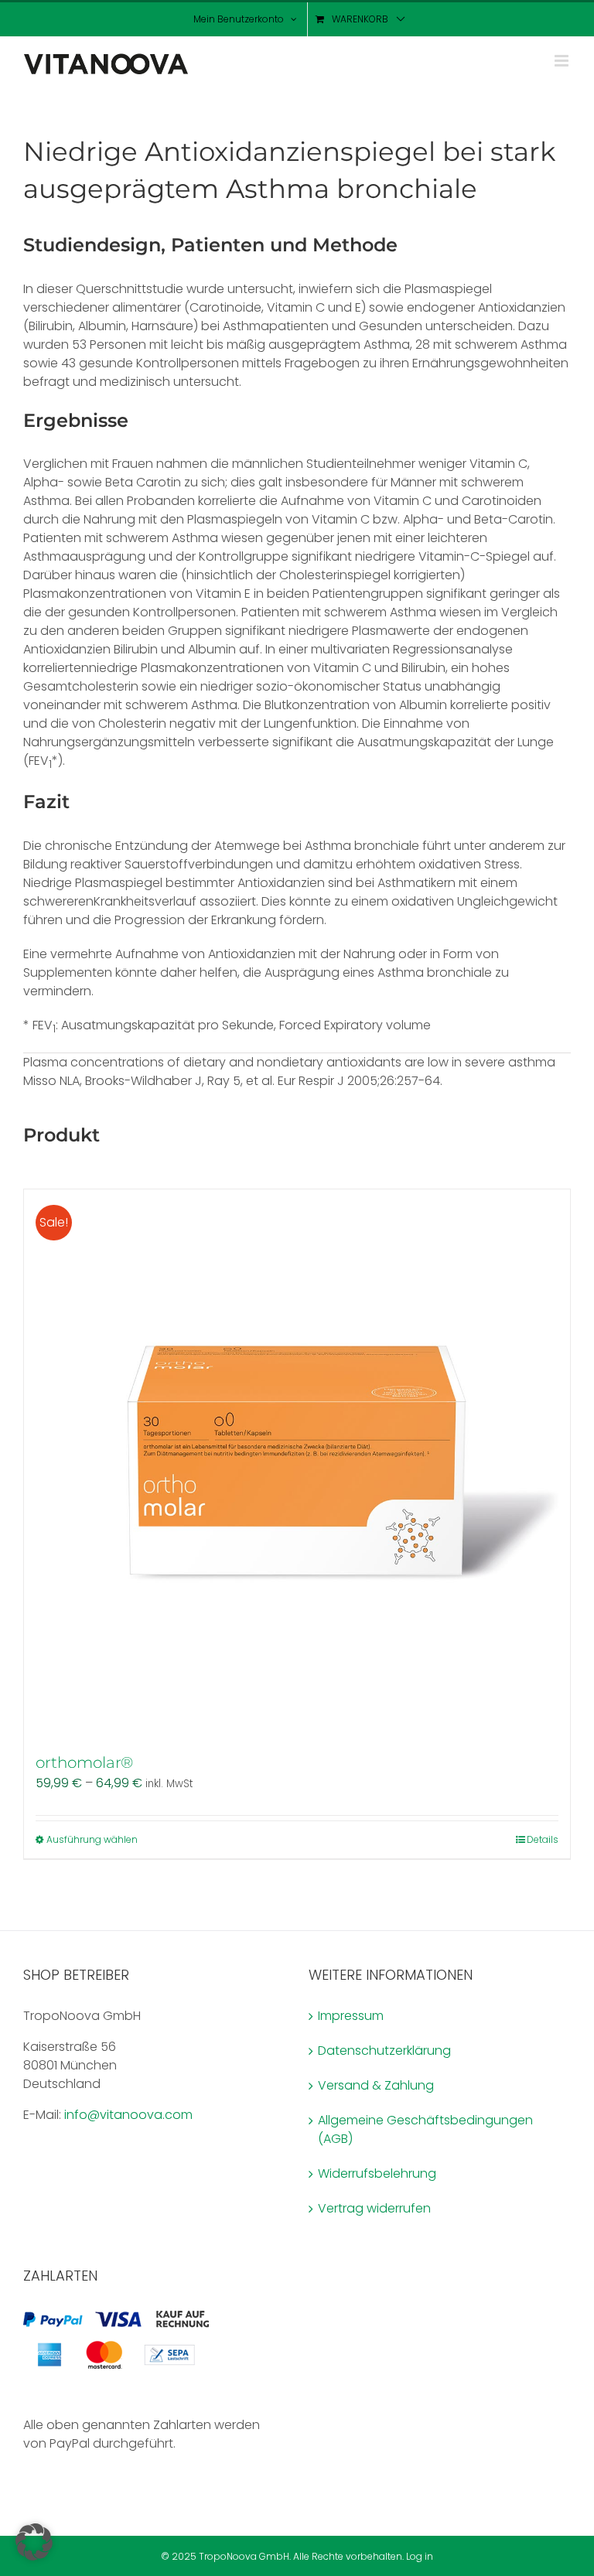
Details (543, 1839)
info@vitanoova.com (128, 2115)
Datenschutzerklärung (384, 2051)
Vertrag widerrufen (374, 2208)
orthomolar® (84, 1762)
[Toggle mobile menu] (563, 61)
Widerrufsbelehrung (377, 2173)
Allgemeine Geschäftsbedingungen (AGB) (425, 2129)
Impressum (351, 2016)
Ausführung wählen (92, 1839)
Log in (420, 2556)
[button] (34, 2542)
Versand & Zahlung (376, 2085)
